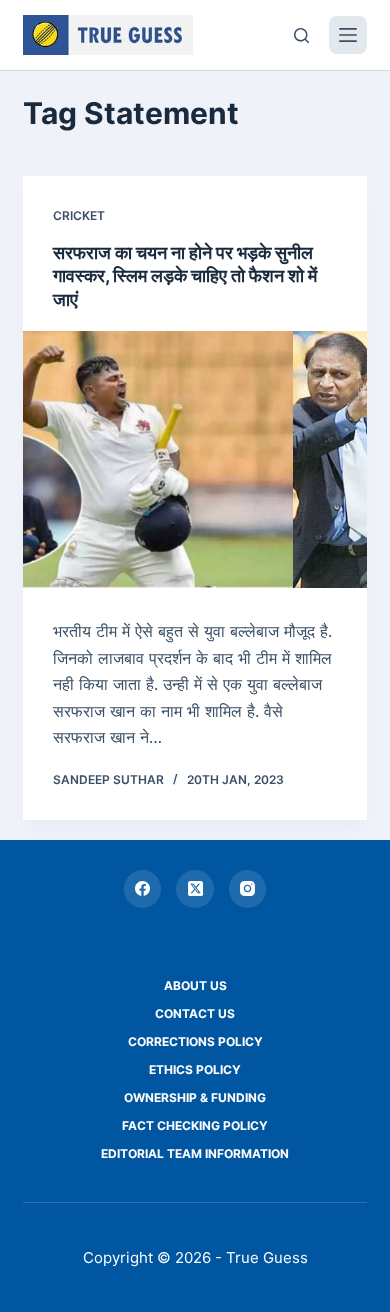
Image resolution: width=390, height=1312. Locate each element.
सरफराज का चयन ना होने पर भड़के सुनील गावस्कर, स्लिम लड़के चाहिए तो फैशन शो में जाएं (185, 276)
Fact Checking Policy (195, 1125)
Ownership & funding (195, 1097)
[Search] (301, 35)
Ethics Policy (195, 1069)
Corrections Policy (195, 1041)
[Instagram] (248, 889)
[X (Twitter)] (195, 889)
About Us (195, 985)
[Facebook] (143, 889)
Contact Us (195, 1013)
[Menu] (348, 35)
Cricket (79, 215)
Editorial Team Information (195, 1153)
